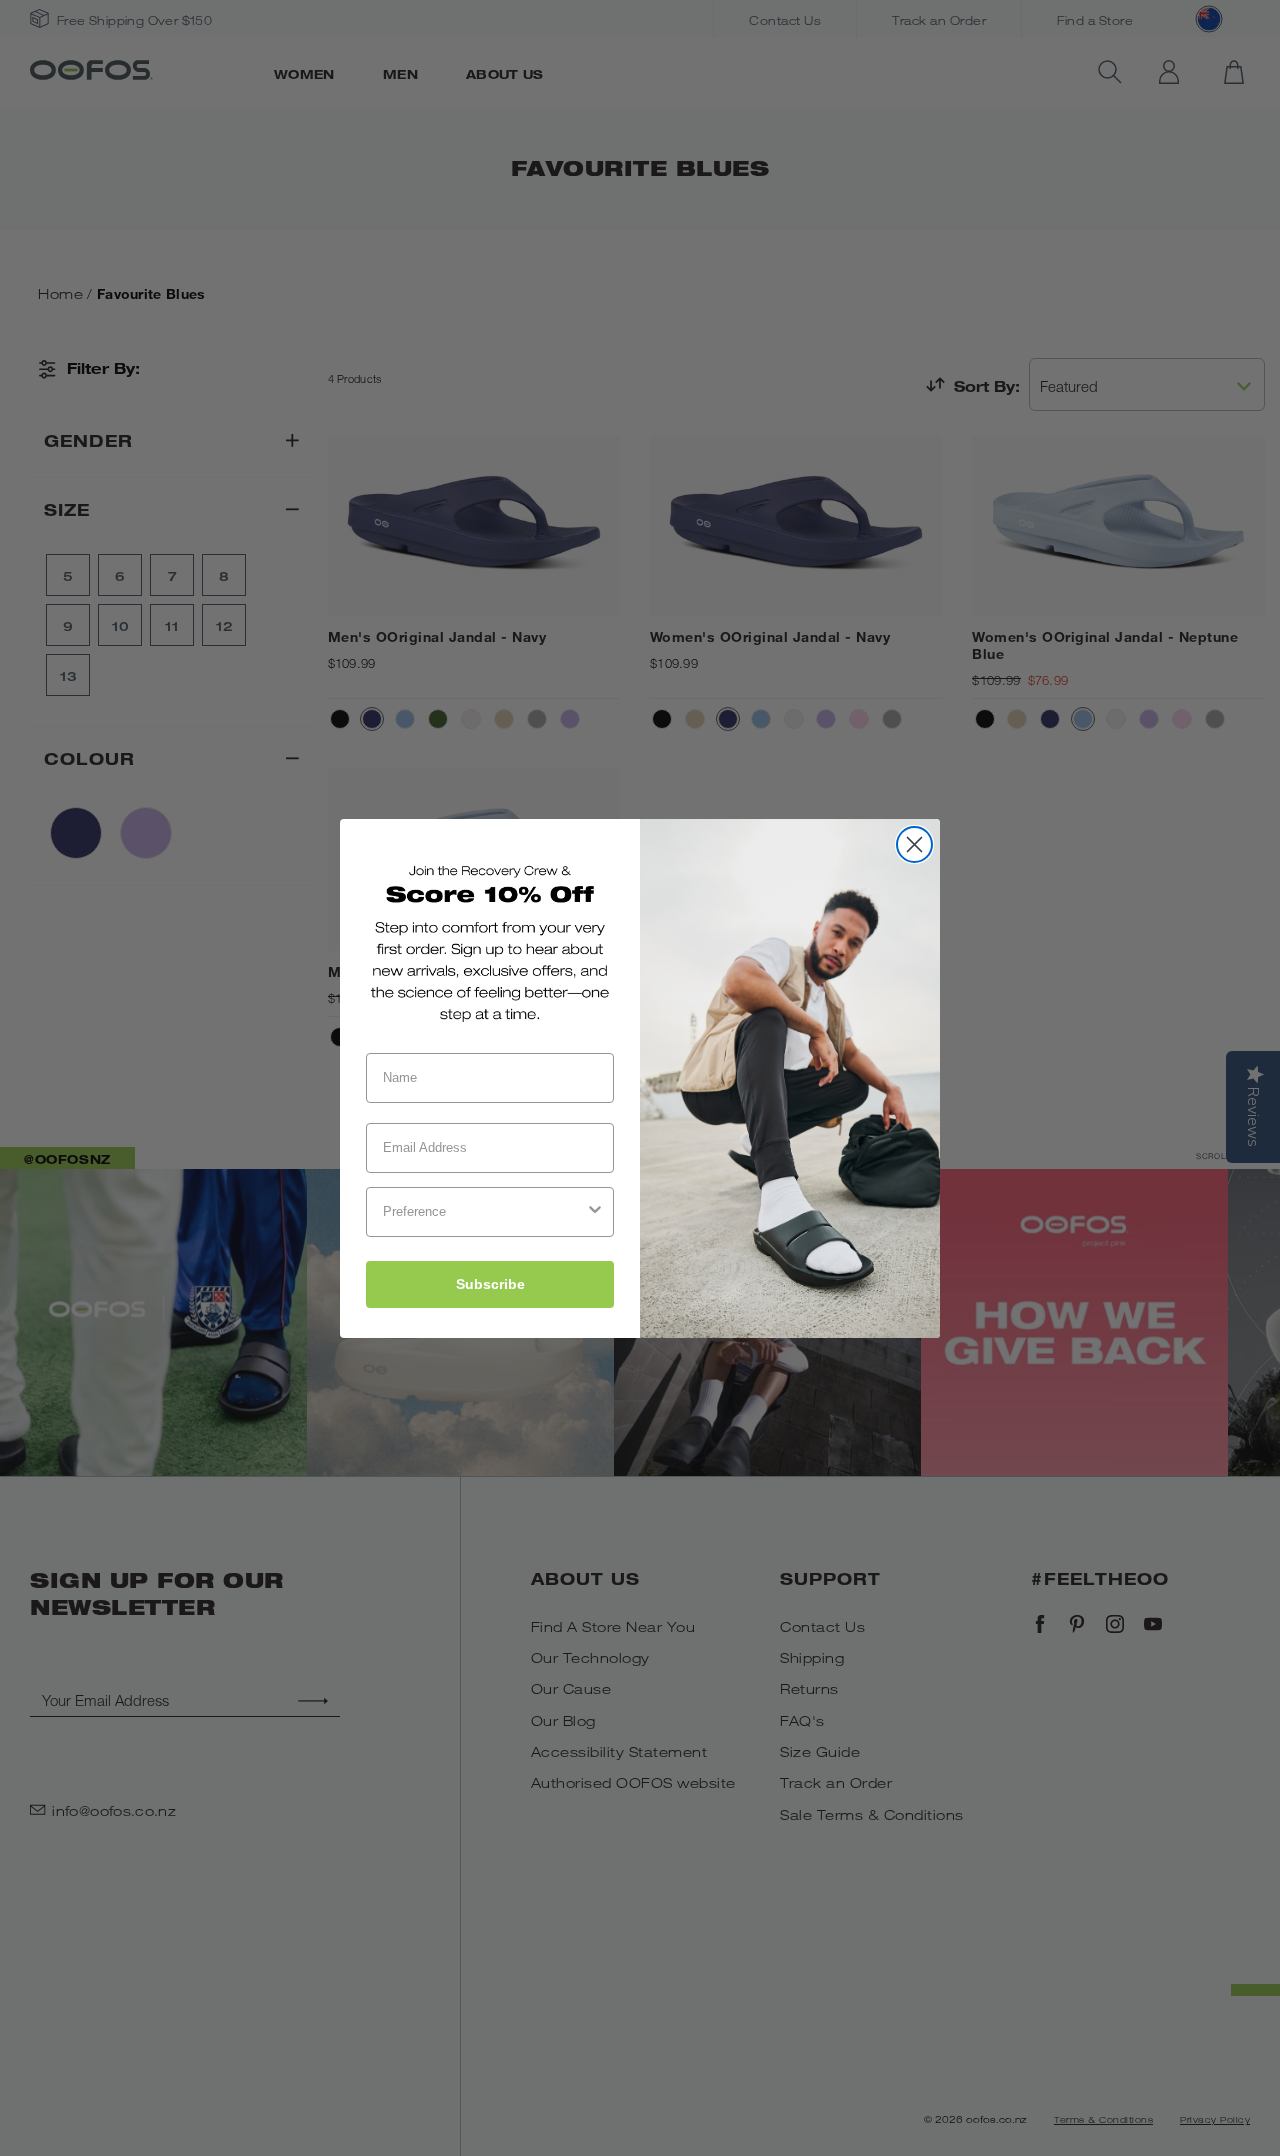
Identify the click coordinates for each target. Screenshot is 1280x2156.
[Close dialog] (914, 844)
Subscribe (490, 1284)
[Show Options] (595, 1212)
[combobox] (484, 1212)
